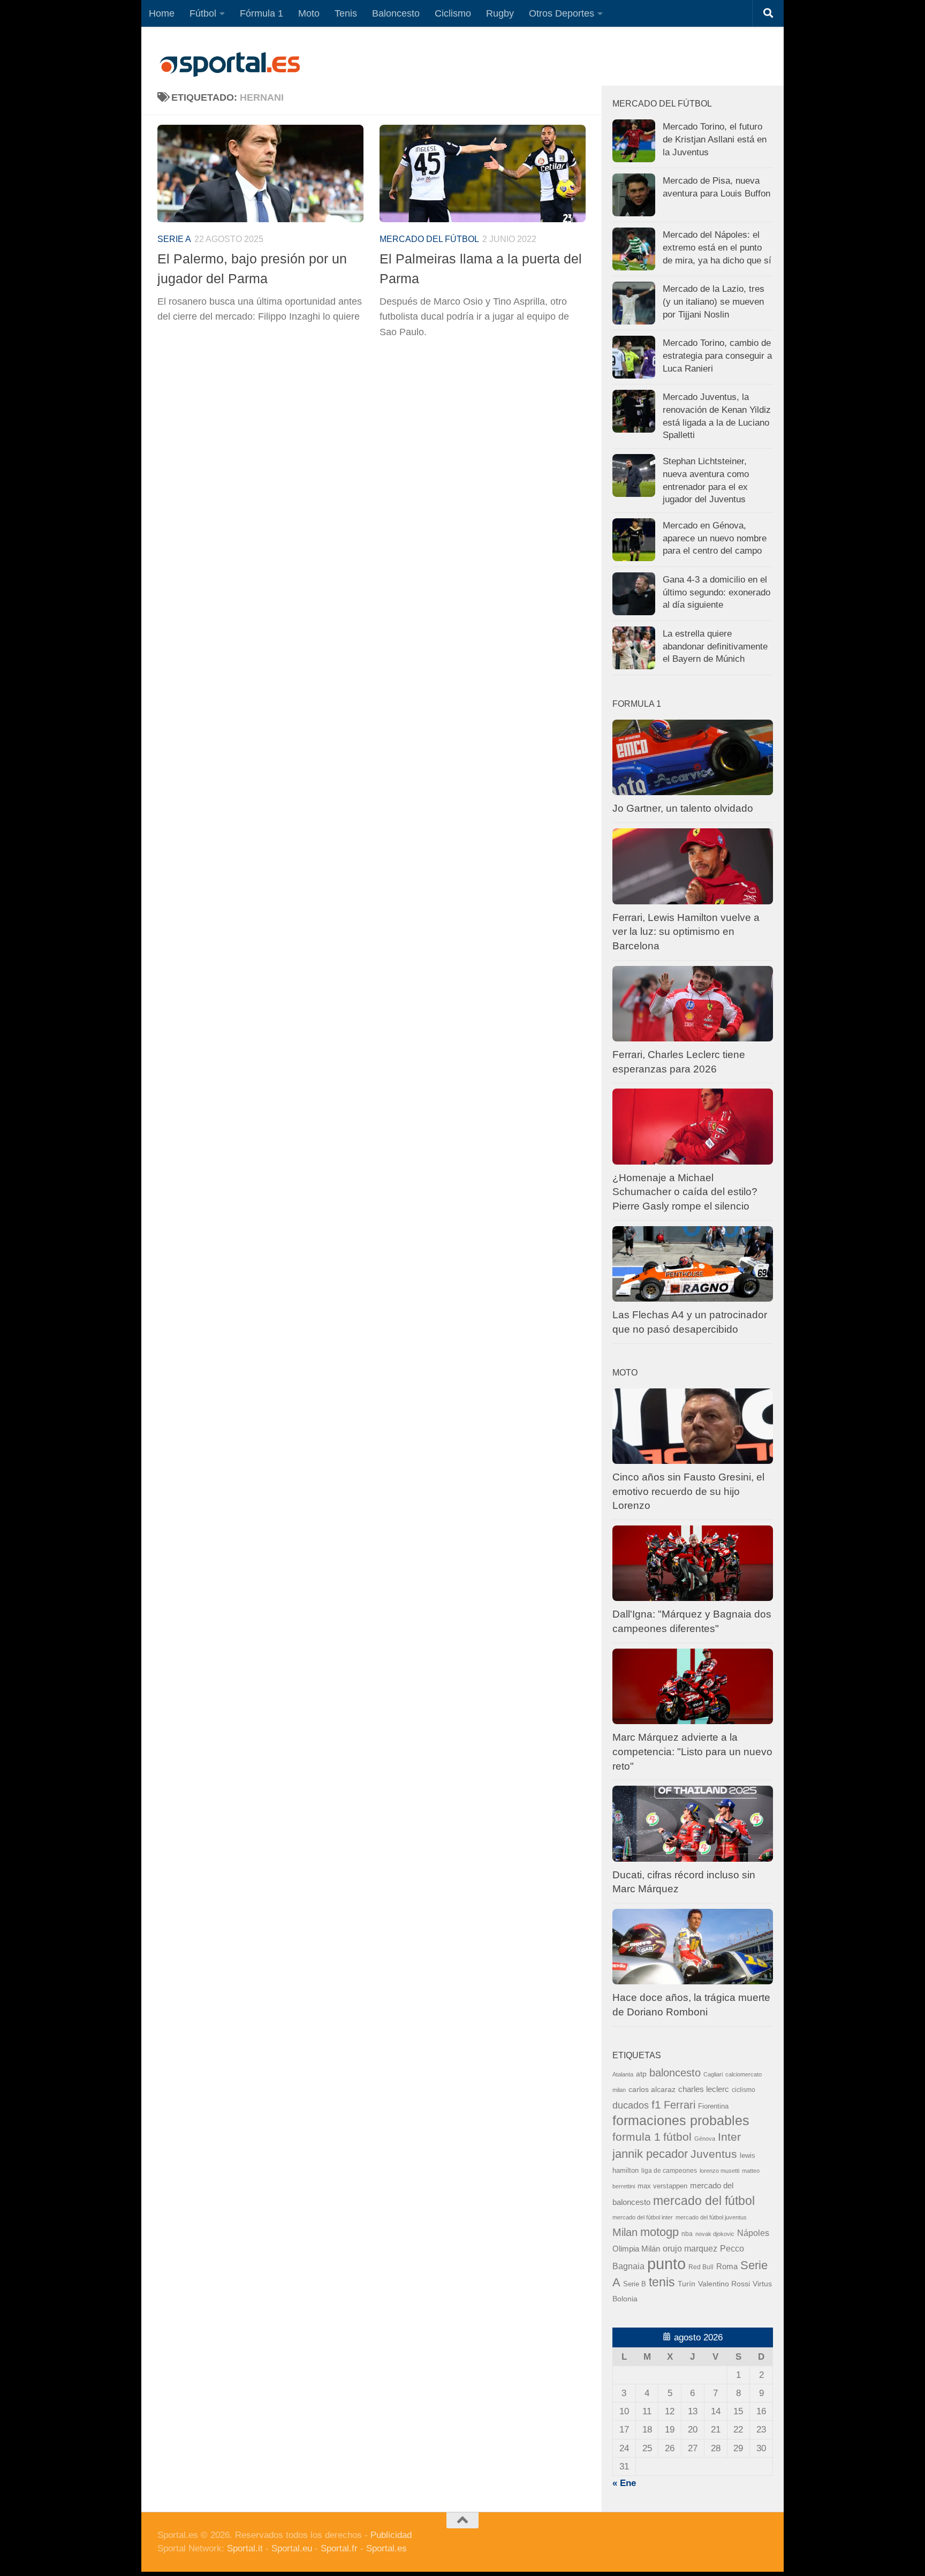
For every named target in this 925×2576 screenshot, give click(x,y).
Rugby (500, 13)
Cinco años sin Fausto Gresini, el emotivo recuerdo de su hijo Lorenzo (688, 1491)
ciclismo (744, 2090)
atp (641, 2074)
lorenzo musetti (719, 2171)
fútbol (677, 2137)
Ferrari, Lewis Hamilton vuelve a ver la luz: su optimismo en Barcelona (686, 932)
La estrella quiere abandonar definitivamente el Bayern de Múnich (715, 646)
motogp (659, 2232)
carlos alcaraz (652, 2089)
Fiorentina (713, 2106)
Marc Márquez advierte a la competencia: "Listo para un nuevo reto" (692, 1751)
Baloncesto (396, 13)
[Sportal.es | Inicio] (230, 64)
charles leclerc (704, 2089)
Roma (727, 2267)
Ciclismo (453, 13)
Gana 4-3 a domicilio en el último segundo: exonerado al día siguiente (717, 592)
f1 (656, 2105)
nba (687, 2234)
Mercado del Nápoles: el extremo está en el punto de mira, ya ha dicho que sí (717, 247)
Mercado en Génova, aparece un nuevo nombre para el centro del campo (715, 538)
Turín (687, 2284)
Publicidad (391, 2535)
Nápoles (753, 2233)
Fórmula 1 (261, 13)
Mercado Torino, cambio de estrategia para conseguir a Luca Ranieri (717, 356)
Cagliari (713, 2074)
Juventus (714, 2154)
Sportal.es (386, 2548)
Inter (729, 2137)
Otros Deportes (562, 13)
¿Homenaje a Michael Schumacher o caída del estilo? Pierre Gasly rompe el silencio (685, 1192)
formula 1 (636, 2137)
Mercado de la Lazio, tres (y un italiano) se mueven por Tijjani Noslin (714, 301)
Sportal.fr (339, 2548)
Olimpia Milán (636, 2249)
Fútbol (203, 13)
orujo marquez (690, 2248)
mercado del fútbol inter (643, 2217)
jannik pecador (650, 2154)
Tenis (346, 13)
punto (666, 2264)
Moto (309, 13)
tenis (662, 2282)
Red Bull (701, 2267)
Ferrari (680, 2105)
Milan (625, 2232)
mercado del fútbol (429, 239)
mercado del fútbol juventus (711, 2217)
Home (162, 13)
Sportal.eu (292, 2548)
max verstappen (662, 2186)
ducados (631, 2105)
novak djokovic (715, 2234)
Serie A (174, 239)
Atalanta (623, 2074)
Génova (705, 2139)
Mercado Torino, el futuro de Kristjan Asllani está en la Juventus (715, 139)
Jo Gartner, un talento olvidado (683, 808)
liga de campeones (669, 2171)
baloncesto (675, 2073)
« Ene (624, 2483)
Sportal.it (245, 2548)
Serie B (635, 2284)
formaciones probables (681, 2120)
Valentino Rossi (724, 2284)
